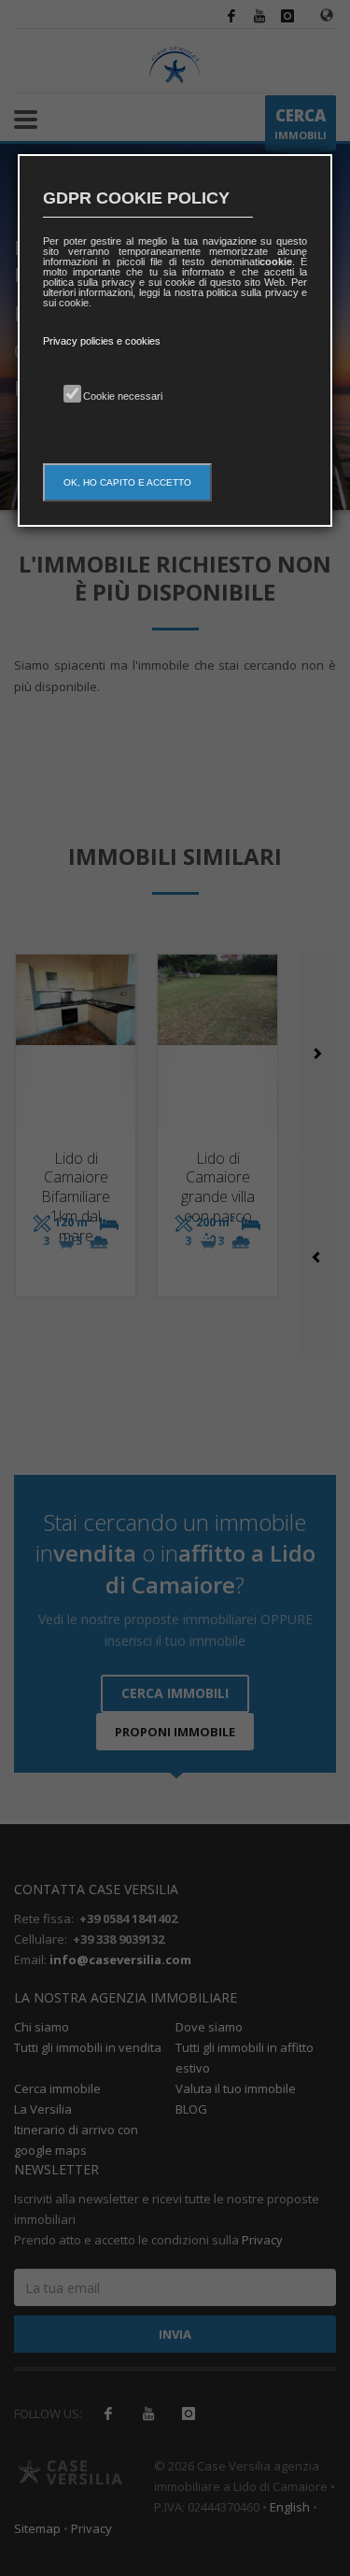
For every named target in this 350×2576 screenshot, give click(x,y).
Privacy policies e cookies (102, 341)
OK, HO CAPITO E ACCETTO (127, 482)
